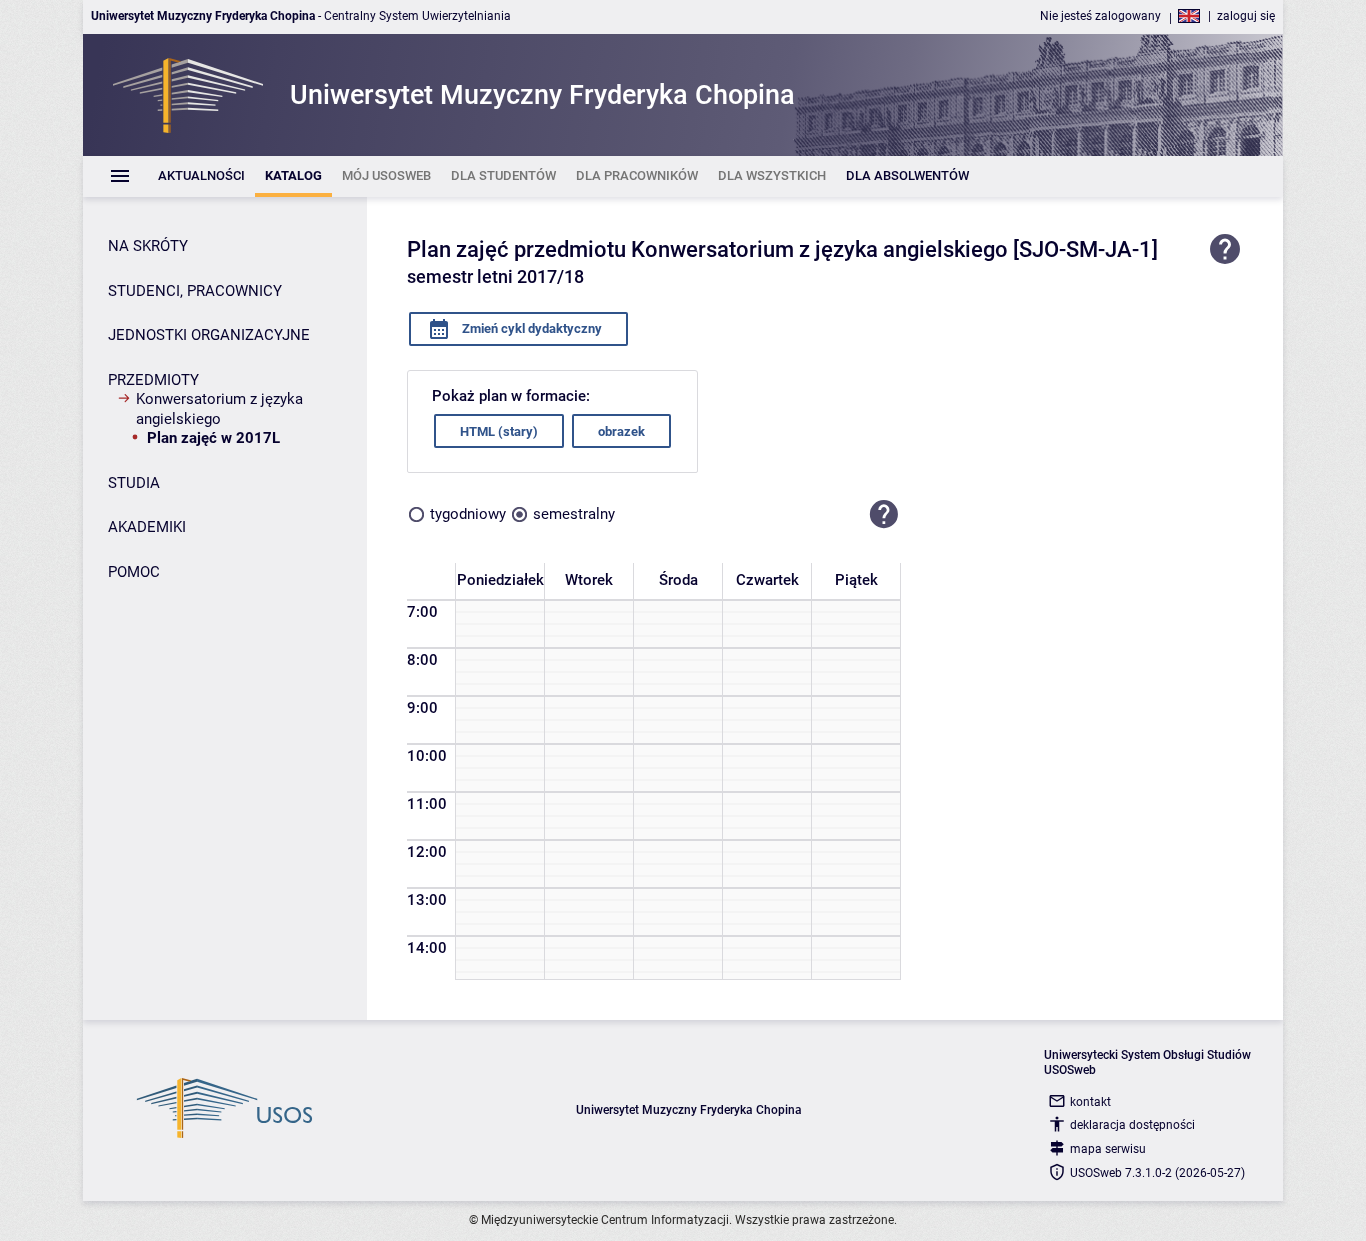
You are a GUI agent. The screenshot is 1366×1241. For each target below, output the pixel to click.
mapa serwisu (1108, 1149)
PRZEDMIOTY (153, 380)
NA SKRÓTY (148, 246)
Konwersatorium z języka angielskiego (219, 409)
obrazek (621, 431)
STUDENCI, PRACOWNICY (195, 291)
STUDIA (134, 483)
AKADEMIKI (147, 527)
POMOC (134, 572)
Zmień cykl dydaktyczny (530, 328)
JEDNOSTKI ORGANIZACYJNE (209, 335)
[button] (884, 514)
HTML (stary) (499, 431)
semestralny (574, 514)
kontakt (1090, 1102)
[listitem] (201, 176)
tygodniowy (468, 514)
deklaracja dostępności (1132, 1125)
